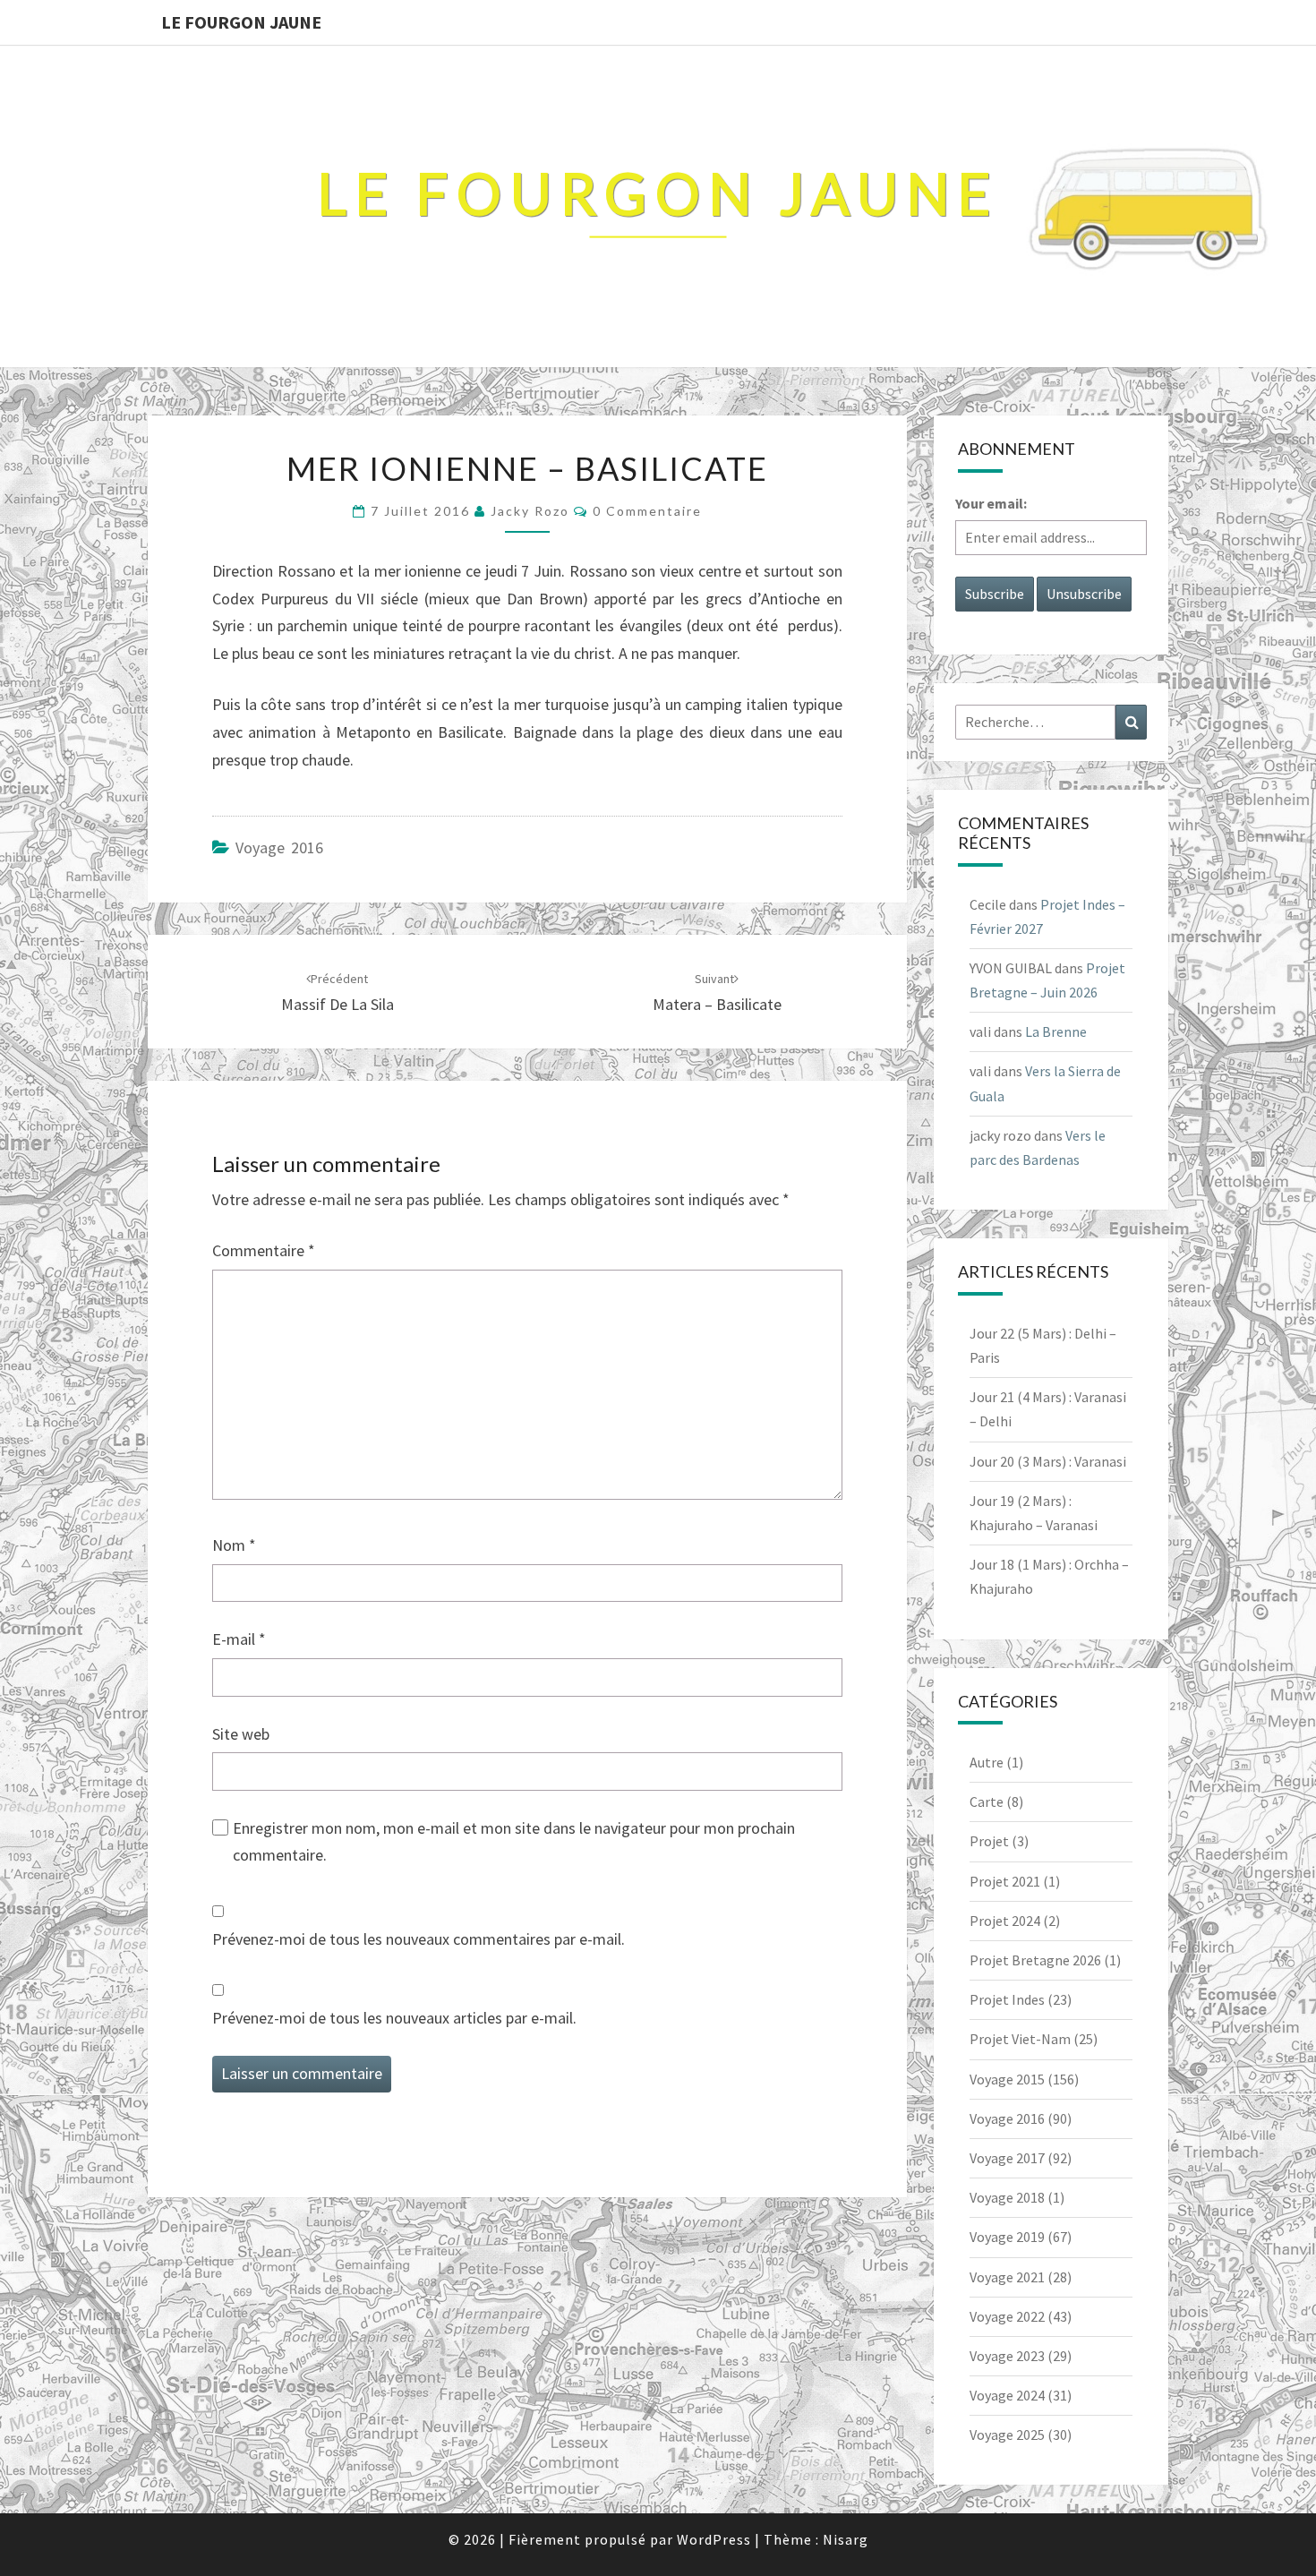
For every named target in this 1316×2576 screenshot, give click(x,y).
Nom (234, 1545)
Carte (987, 1801)
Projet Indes (1007, 1999)
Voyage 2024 (1007, 2395)
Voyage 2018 (1007, 2197)
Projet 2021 (1005, 1881)
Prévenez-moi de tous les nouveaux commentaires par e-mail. (419, 1939)
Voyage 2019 (1007, 2237)
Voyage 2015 (1007, 2079)
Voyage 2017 (1007, 2158)
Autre (987, 1762)
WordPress (714, 2539)
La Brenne (1056, 1031)
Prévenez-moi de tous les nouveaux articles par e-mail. (394, 2018)
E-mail (239, 1639)
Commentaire (264, 1250)
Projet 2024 (1005, 1921)
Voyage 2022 (1007, 2316)
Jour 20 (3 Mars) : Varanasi (1048, 1461)
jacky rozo (530, 511)
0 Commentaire (647, 511)
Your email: (991, 503)
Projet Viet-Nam (1020, 2039)
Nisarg (846, 2539)
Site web (241, 1734)
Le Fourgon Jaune (241, 22)
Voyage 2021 (1007, 2277)
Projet (989, 1841)
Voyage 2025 (1007, 2435)
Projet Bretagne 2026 (1035, 1960)
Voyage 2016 (279, 847)
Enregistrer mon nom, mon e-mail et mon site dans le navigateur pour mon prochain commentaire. (514, 1842)
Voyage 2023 (1007, 2356)
